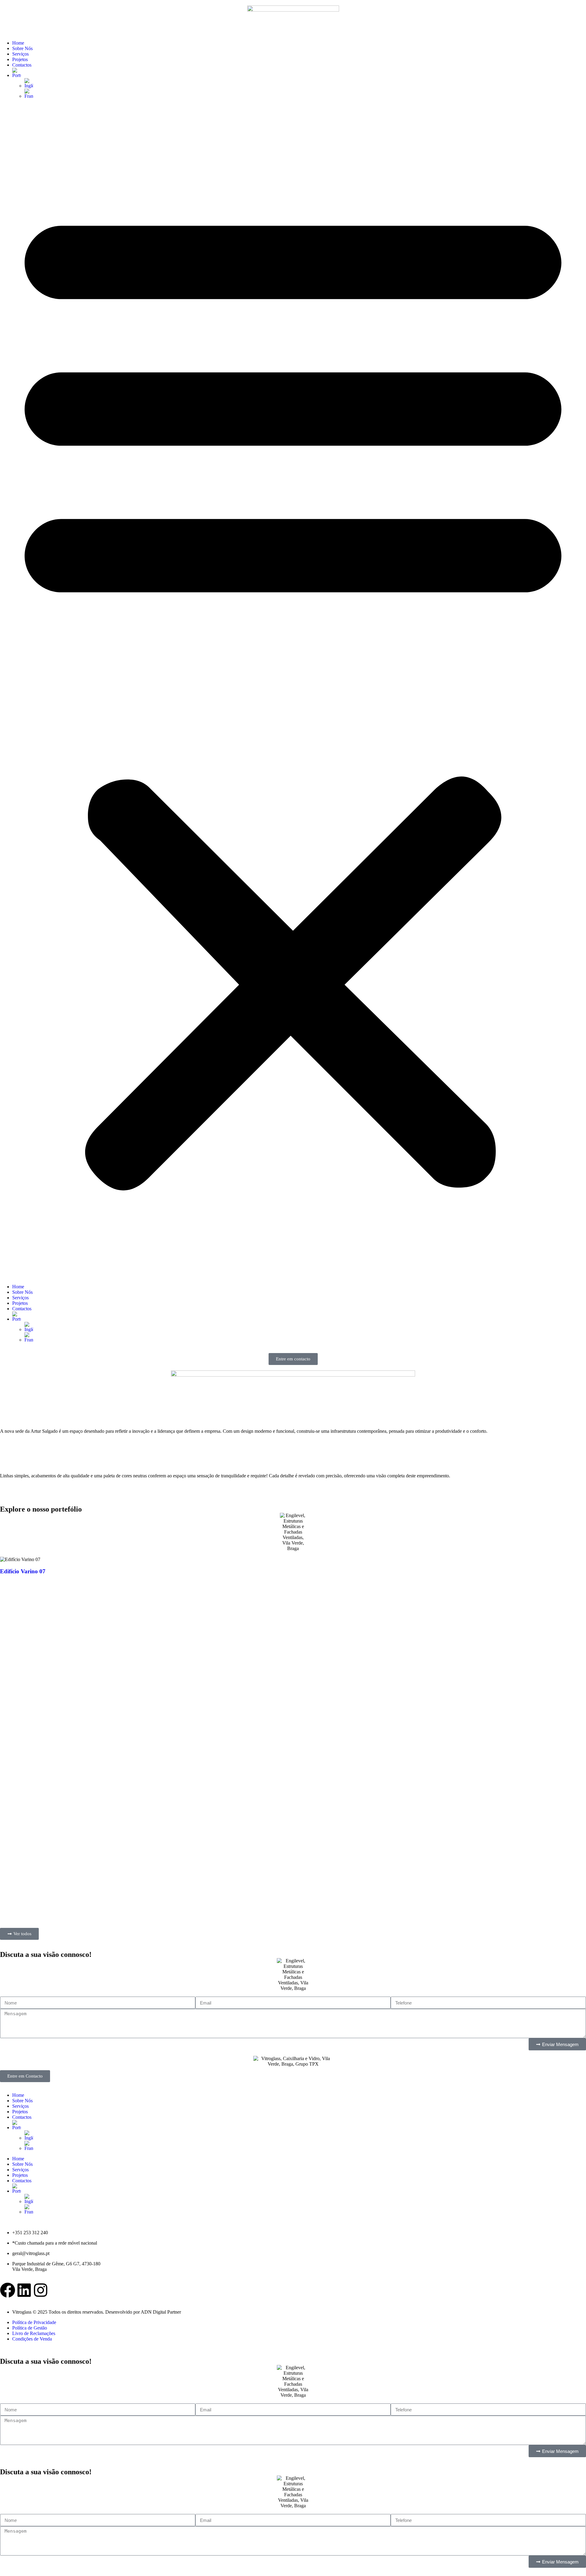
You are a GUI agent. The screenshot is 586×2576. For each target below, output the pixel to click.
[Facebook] (8, 2290)
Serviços (20, 54)
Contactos (22, 65)
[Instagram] (41, 2290)
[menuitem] (299, 73)
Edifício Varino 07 (23, 1571)
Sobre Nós (22, 48)
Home (18, 43)
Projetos (20, 59)
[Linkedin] (24, 2290)
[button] (293, 691)
